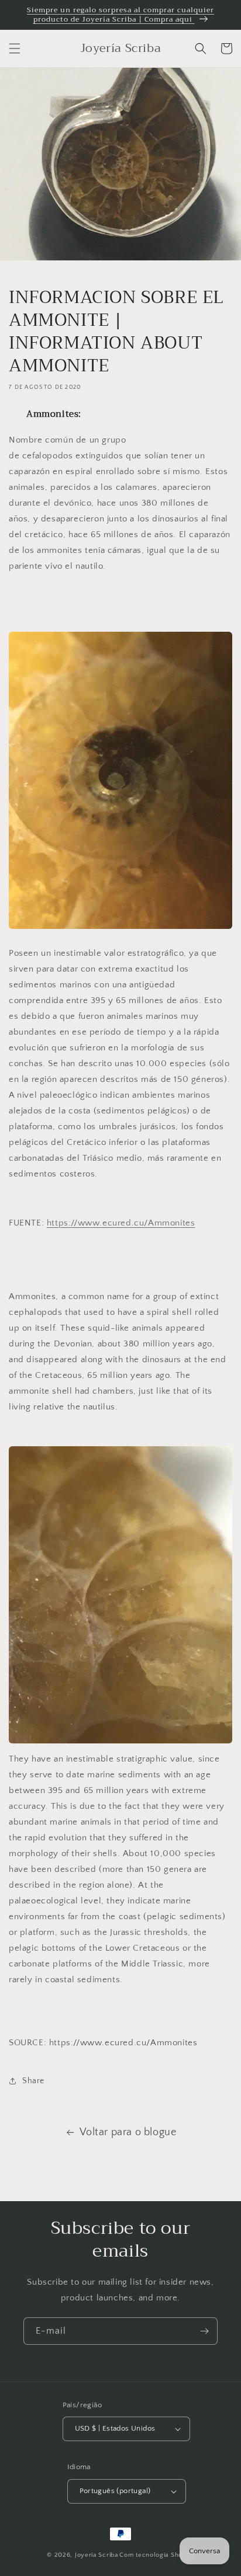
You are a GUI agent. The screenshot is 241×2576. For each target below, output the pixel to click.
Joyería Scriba (97, 2555)
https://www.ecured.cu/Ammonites (121, 1223)
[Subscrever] (204, 2331)
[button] (15, 48)
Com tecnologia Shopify (156, 2555)
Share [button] (33, 2081)
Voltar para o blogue (128, 2132)
